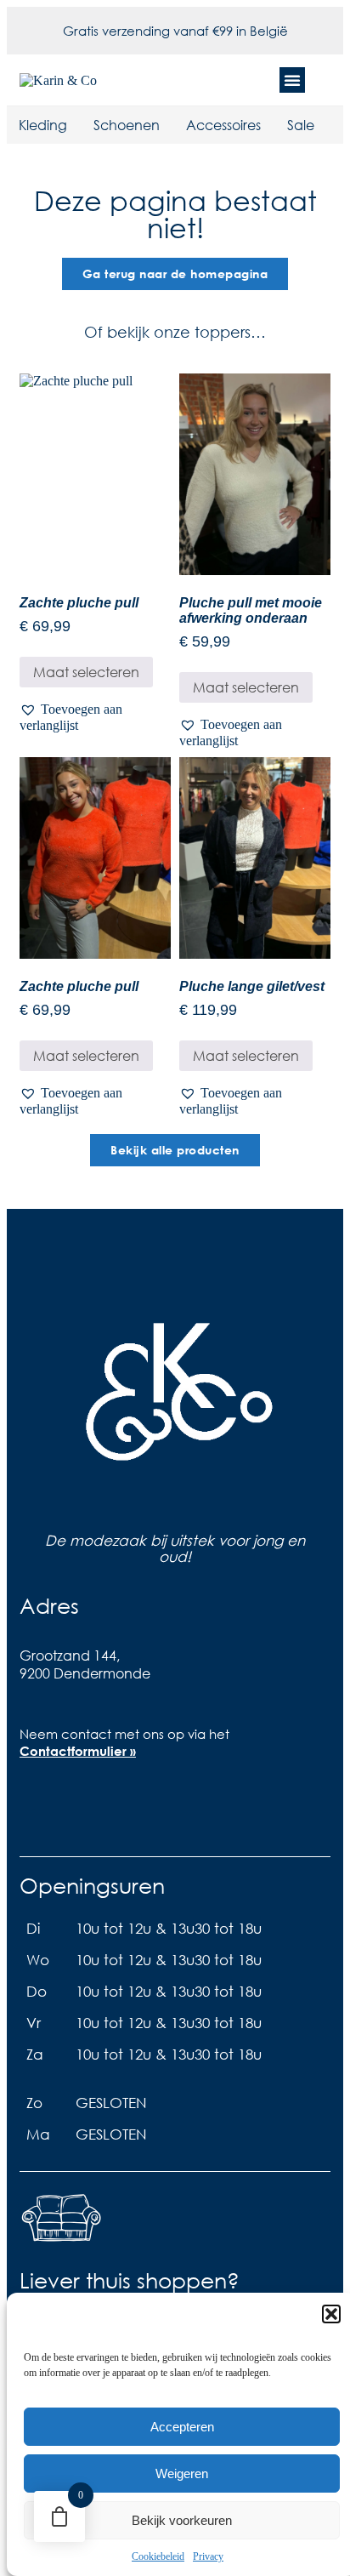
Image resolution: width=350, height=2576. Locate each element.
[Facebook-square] (41, 1810)
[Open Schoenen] (171, 125)
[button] (331, 2314)
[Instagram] (95, 1810)
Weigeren (182, 2473)
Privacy (208, 2556)
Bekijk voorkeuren (182, 2520)
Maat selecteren (86, 672)
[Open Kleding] (78, 125)
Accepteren (182, 2427)
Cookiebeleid (158, 2556)
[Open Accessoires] (272, 125)
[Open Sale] (325, 125)
